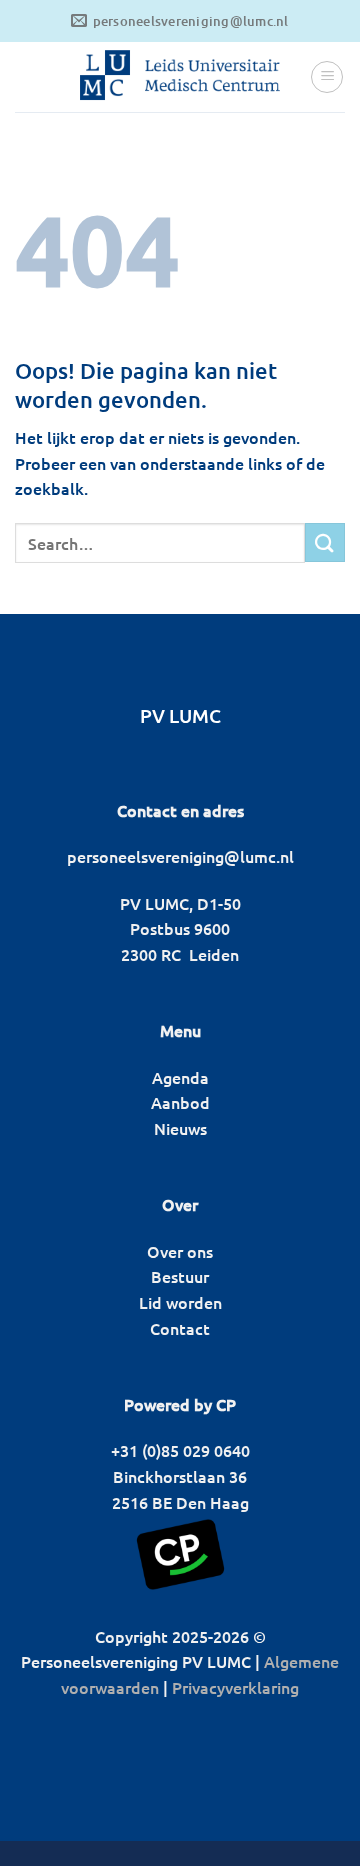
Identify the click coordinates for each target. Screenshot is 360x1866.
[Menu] (327, 77)
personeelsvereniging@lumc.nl (180, 856)
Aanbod (180, 1102)
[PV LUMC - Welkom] (180, 77)
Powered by (168, 1404)
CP (226, 1404)
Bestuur (180, 1276)
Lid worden (180, 1302)
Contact (180, 1328)
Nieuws (180, 1128)
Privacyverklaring (235, 1687)
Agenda (180, 1077)
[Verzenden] (325, 542)
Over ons (180, 1251)
